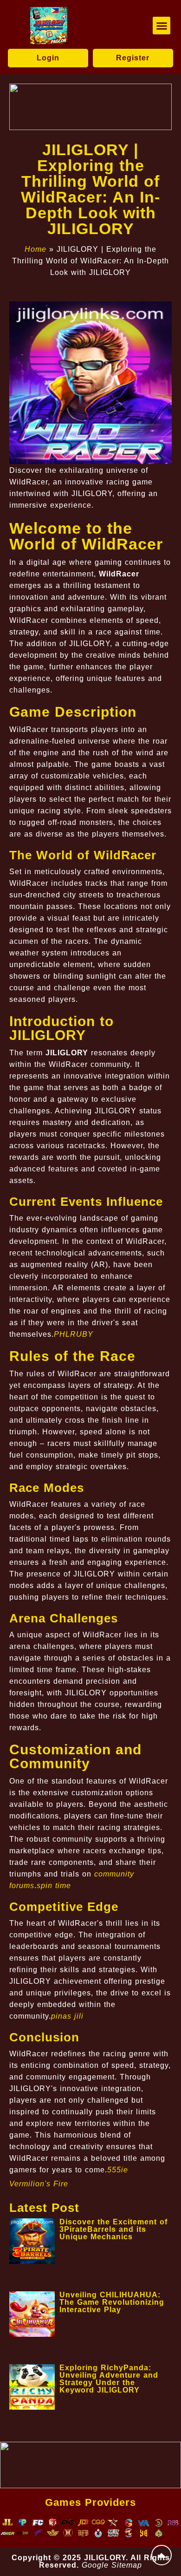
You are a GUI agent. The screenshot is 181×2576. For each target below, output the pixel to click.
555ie (118, 2170)
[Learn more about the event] (90, 107)
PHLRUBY (74, 1334)
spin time (54, 1886)
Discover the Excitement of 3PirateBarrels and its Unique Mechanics (113, 2229)
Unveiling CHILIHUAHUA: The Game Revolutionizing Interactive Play (112, 2302)
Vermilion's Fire (39, 2184)
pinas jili (67, 2016)
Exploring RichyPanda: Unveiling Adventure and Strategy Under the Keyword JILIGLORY (109, 2379)
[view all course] (162, 2555)
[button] (162, 26)
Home (36, 249)
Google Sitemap (112, 2565)
